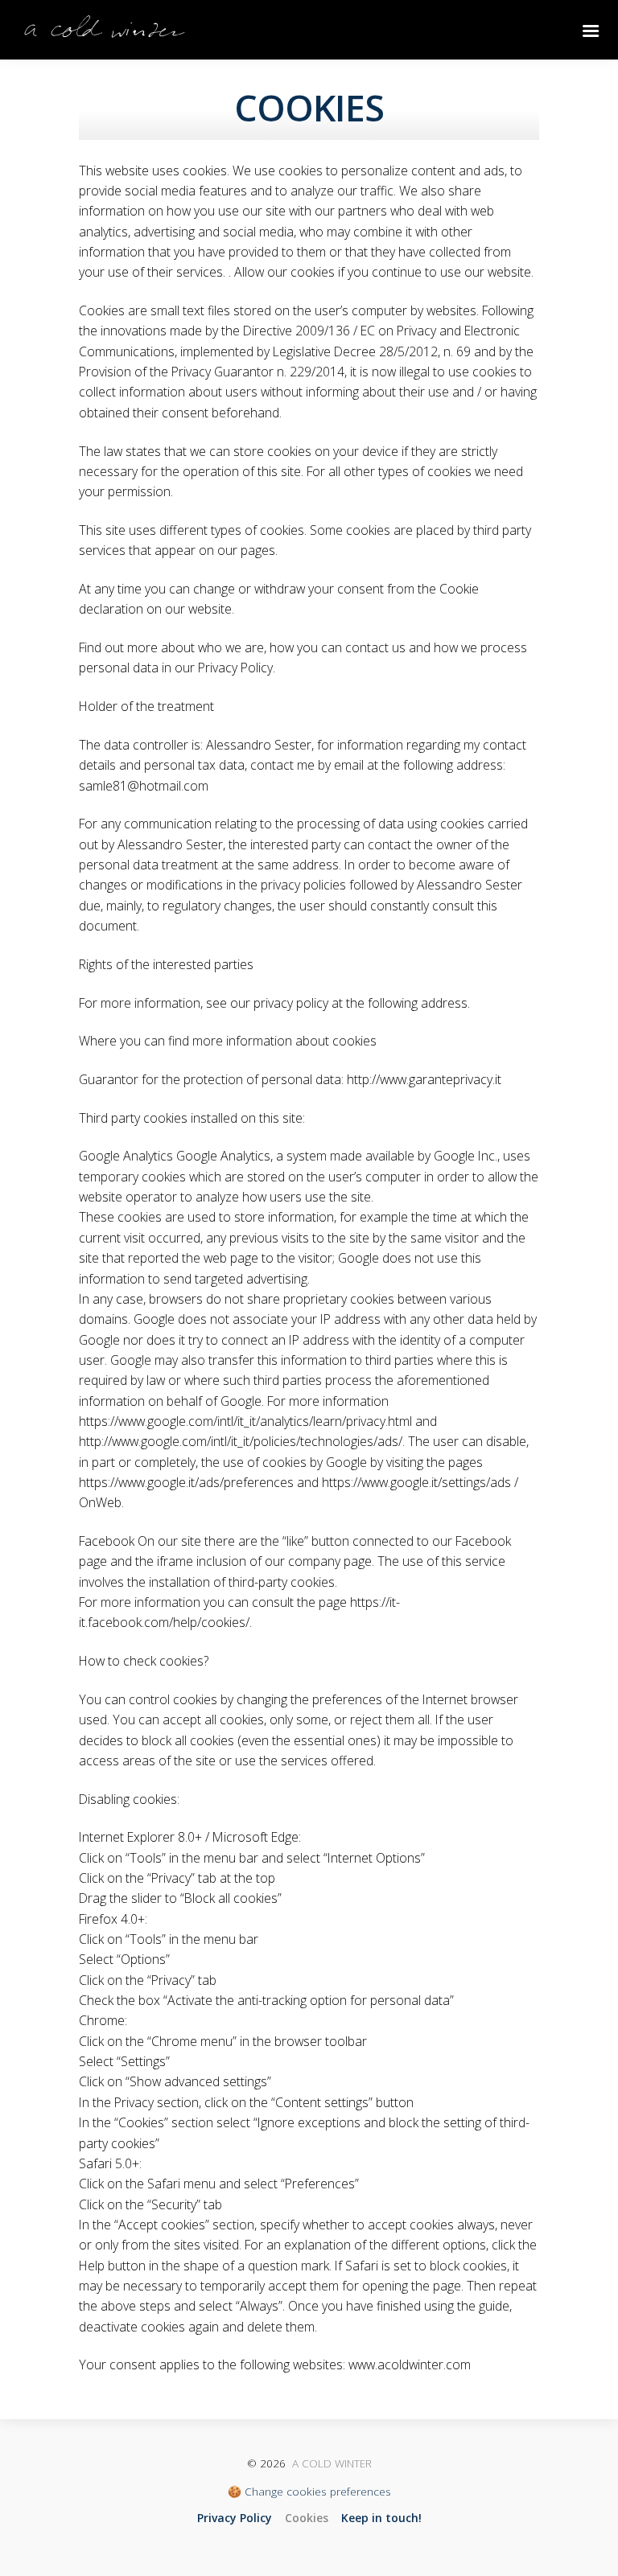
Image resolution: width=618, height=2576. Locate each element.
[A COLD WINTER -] (105, 32)
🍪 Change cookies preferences (309, 2491)
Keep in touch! (381, 2518)
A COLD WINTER (332, 2463)
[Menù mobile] (594, 32)
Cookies (307, 2518)
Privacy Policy (235, 2518)
